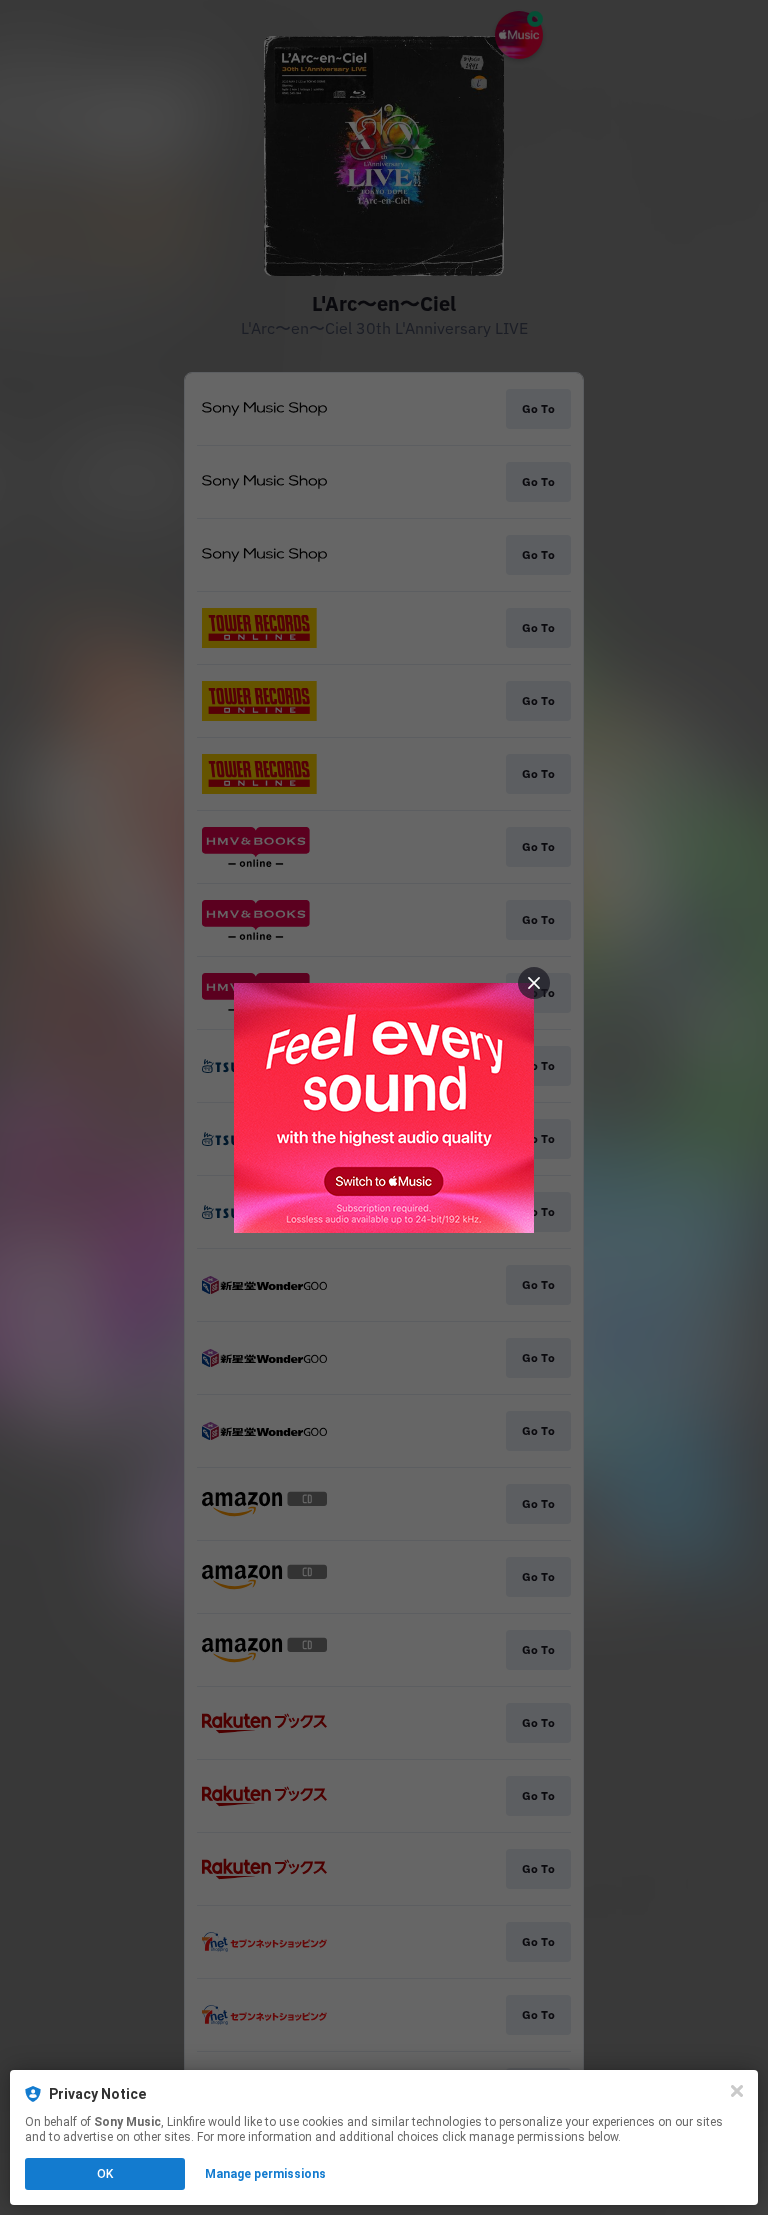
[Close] (737, 2091)
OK (105, 2174)
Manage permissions (265, 2174)
